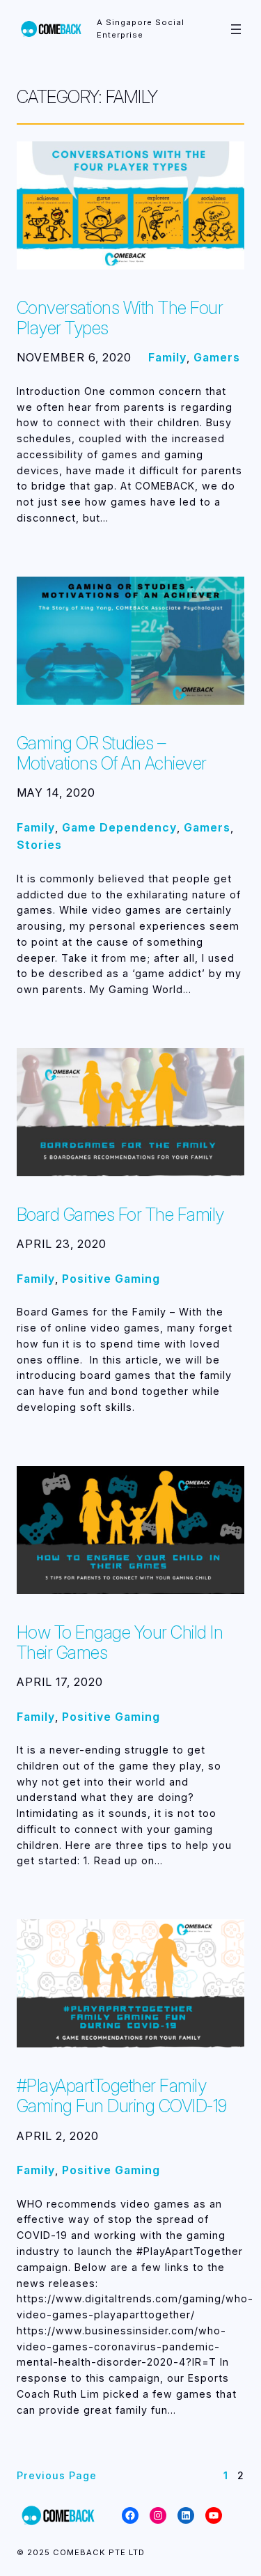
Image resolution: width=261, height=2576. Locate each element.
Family (167, 357)
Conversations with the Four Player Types (120, 318)
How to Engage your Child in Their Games (120, 1642)
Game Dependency (119, 827)
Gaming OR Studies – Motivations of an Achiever (112, 753)
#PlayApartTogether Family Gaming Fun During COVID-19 (122, 2095)
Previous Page (57, 2475)
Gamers (217, 357)
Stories (39, 845)
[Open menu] (236, 29)
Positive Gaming (111, 1279)
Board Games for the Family (120, 1214)
